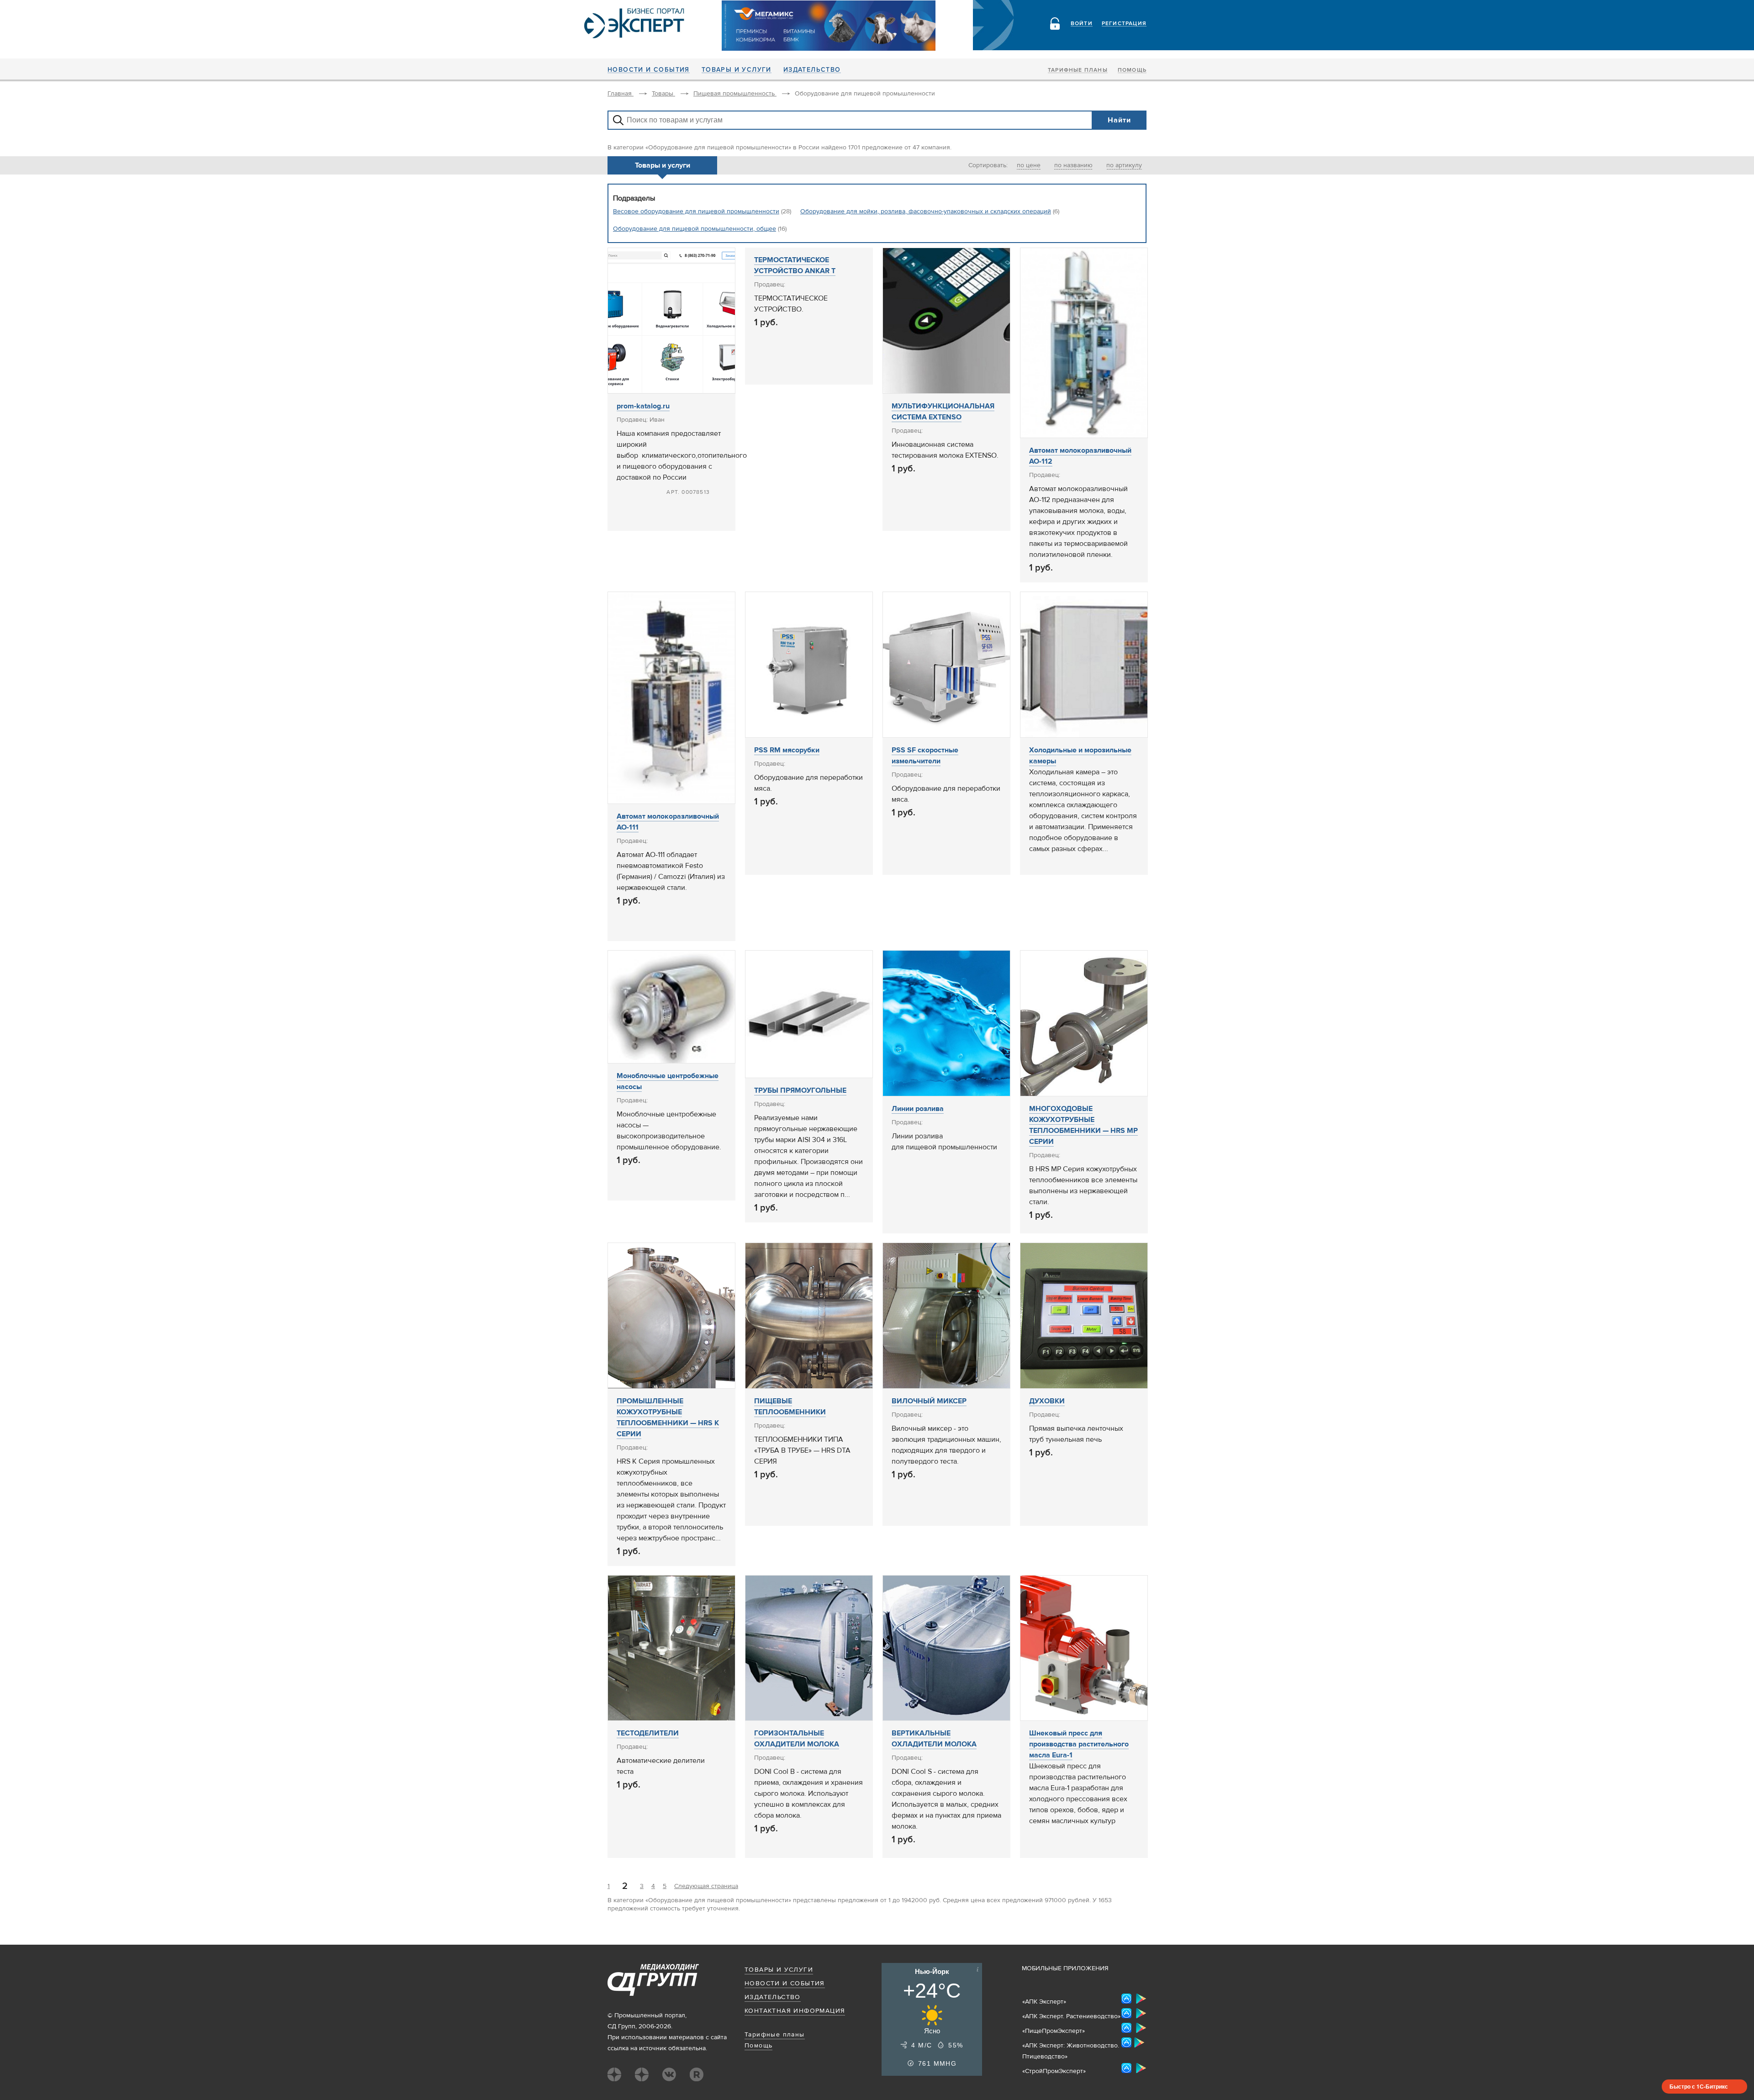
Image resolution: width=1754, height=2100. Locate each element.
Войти (1082, 24)
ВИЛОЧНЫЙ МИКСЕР (929, 1401)
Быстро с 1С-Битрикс (1699, 2086)
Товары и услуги (737, 70)
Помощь (1132, 70)
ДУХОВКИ (1047, 1401)
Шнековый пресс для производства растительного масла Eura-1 (1079, 1744)
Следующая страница (706, 1886)
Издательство (812, 70)
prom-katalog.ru (643, 406)
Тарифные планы (1078, 70)
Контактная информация (795, 2011)
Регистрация (1124, 24)
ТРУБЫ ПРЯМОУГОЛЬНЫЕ (800, 1090)
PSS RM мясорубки (787, 750)
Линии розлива (918, 1109)
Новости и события (649, 70)
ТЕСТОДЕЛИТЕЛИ (648, 1733)
